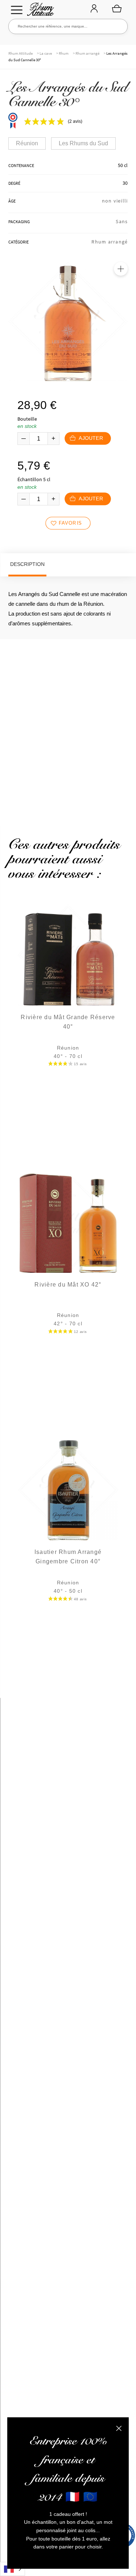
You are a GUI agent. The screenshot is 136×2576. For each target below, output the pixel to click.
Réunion (27, 143)
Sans (122, 221)
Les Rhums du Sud (83, 143)
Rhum (64, 53)
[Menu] (17, 10)
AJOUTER (90, 438)
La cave (46, 53)
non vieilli (115, 201)
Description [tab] (27, 564)
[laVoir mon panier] (117, 8)
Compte (94, 9)
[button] (121, 269)
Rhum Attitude (39, 11)
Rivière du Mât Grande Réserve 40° (68, 1022)
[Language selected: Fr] (13, 2569)
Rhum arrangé (87, 53)
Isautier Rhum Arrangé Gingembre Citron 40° (68, 1557)
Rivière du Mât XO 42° (68, 1285)
